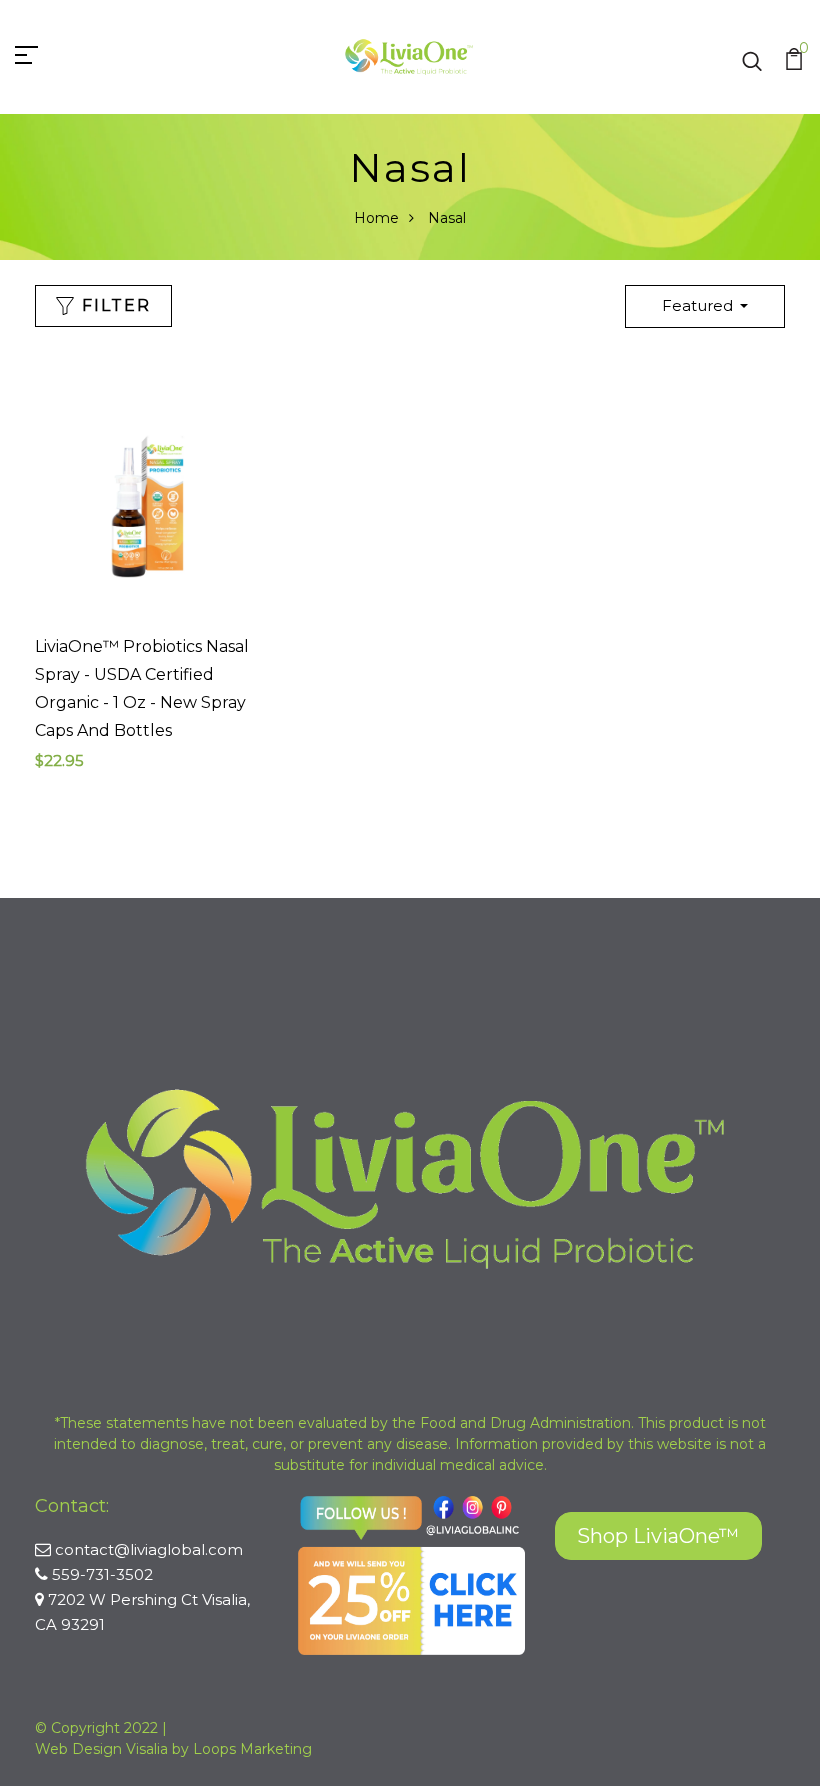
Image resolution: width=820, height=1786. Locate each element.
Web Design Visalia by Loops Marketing (173, 1749)
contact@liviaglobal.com (149, 1549)
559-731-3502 (102, 1574)
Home (376, 218)
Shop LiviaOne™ (658, 1536)
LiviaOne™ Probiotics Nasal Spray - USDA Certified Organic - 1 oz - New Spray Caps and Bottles (142, 688)
